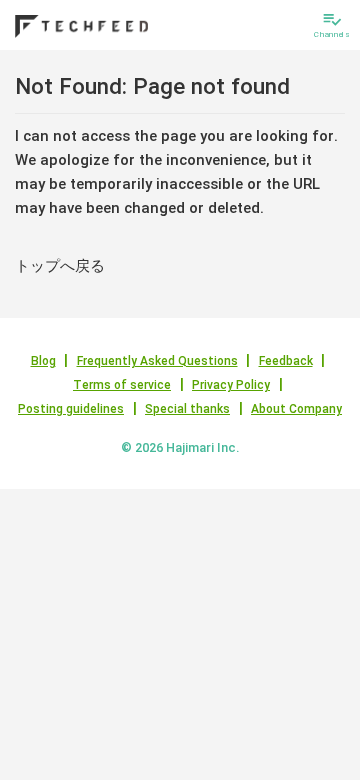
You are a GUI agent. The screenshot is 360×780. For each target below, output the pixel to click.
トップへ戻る (60, 266)
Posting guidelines (71, 409)
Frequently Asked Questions (157, 361)
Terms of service (122, 385)
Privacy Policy (231, 385)
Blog (43, 361)
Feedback (286, 361)
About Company (296, 409)
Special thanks (187, 409)
